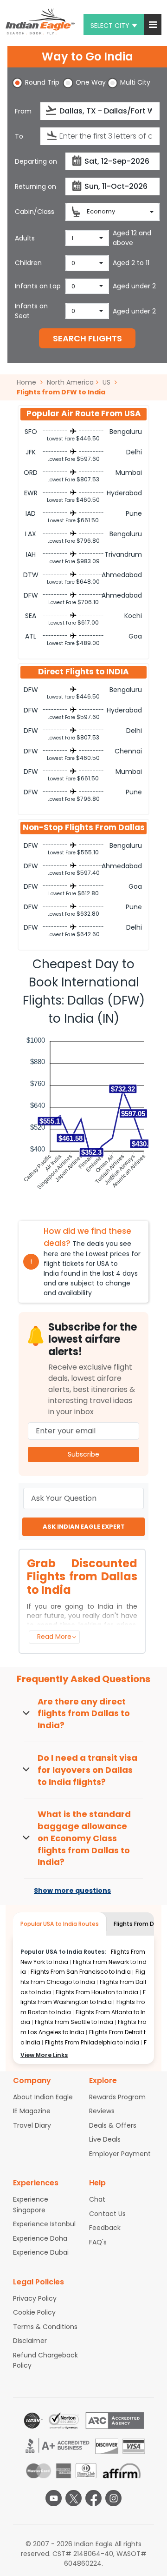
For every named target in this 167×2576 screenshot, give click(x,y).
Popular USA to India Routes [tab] (60, 1924)
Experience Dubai (41, 2252)
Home (27, 382)
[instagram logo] (113, 2498)
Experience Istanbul (44, 2224)
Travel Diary (32, 2125)
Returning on (35, 186)
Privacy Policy (35, 2298)
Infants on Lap (38, 286)
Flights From (81, 1972)
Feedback (105, 2228)
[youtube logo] (54, 2498)
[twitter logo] (74, 2498)
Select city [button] (110, 26)
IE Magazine (32, 2111)
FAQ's (98, 2242)
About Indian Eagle (43, 2097)
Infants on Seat (31, 311)
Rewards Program (117, 2097)
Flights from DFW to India (61, 392)
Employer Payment (120, 2154)
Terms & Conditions (45, 2327)
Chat (97, 2199)
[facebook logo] (93, 2498)
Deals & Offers (113, 2125)
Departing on (36, 161)
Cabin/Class (35, 212)
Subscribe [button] (83, 1454)
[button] (153, 24)
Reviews (102, 2111)
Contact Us (107, 2214)
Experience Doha (40, 2238)
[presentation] (52, 110)
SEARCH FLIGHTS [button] (87, 338)
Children (28, 263)
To (19, 136)
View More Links (44, 2055)
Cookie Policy (34, 2312)
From (23, 111)
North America (70, 382)
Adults (25, 238)
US (106, 382)
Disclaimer (30, 2341)
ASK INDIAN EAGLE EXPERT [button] (84, 1527)
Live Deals (105, 2139)
